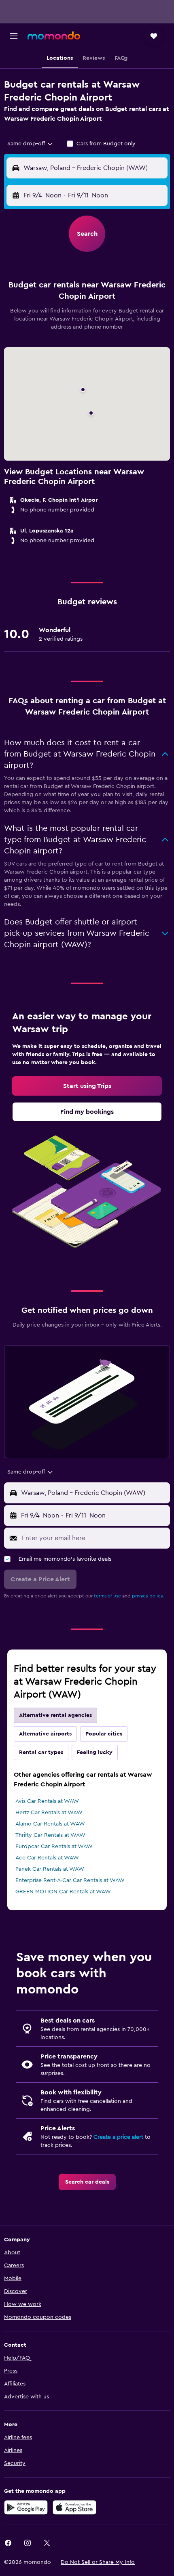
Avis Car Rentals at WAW (47, 1801)
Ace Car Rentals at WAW (47, 1858)
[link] (87, 1086)
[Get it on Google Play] (26, 2507)
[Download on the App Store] (74, 2507)
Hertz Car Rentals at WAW (49, 1813)
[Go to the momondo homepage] (54, 36)
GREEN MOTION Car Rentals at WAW (63, 1892)
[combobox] (31, 144)
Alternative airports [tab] (45, 1734)
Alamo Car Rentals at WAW (50, 1824)
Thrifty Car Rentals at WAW (50, 1835)
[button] (14, 36)
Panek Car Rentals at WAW (50, 1869)
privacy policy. (148, 1596)
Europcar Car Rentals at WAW (54, 1847)
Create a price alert (118, 2137)
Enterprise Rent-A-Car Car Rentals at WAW (70, 1880)
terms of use (107, 1596)
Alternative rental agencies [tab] (55, 1715)
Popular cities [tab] (104, 1734)
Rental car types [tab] (41, 1752)
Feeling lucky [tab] (95, 1752)
